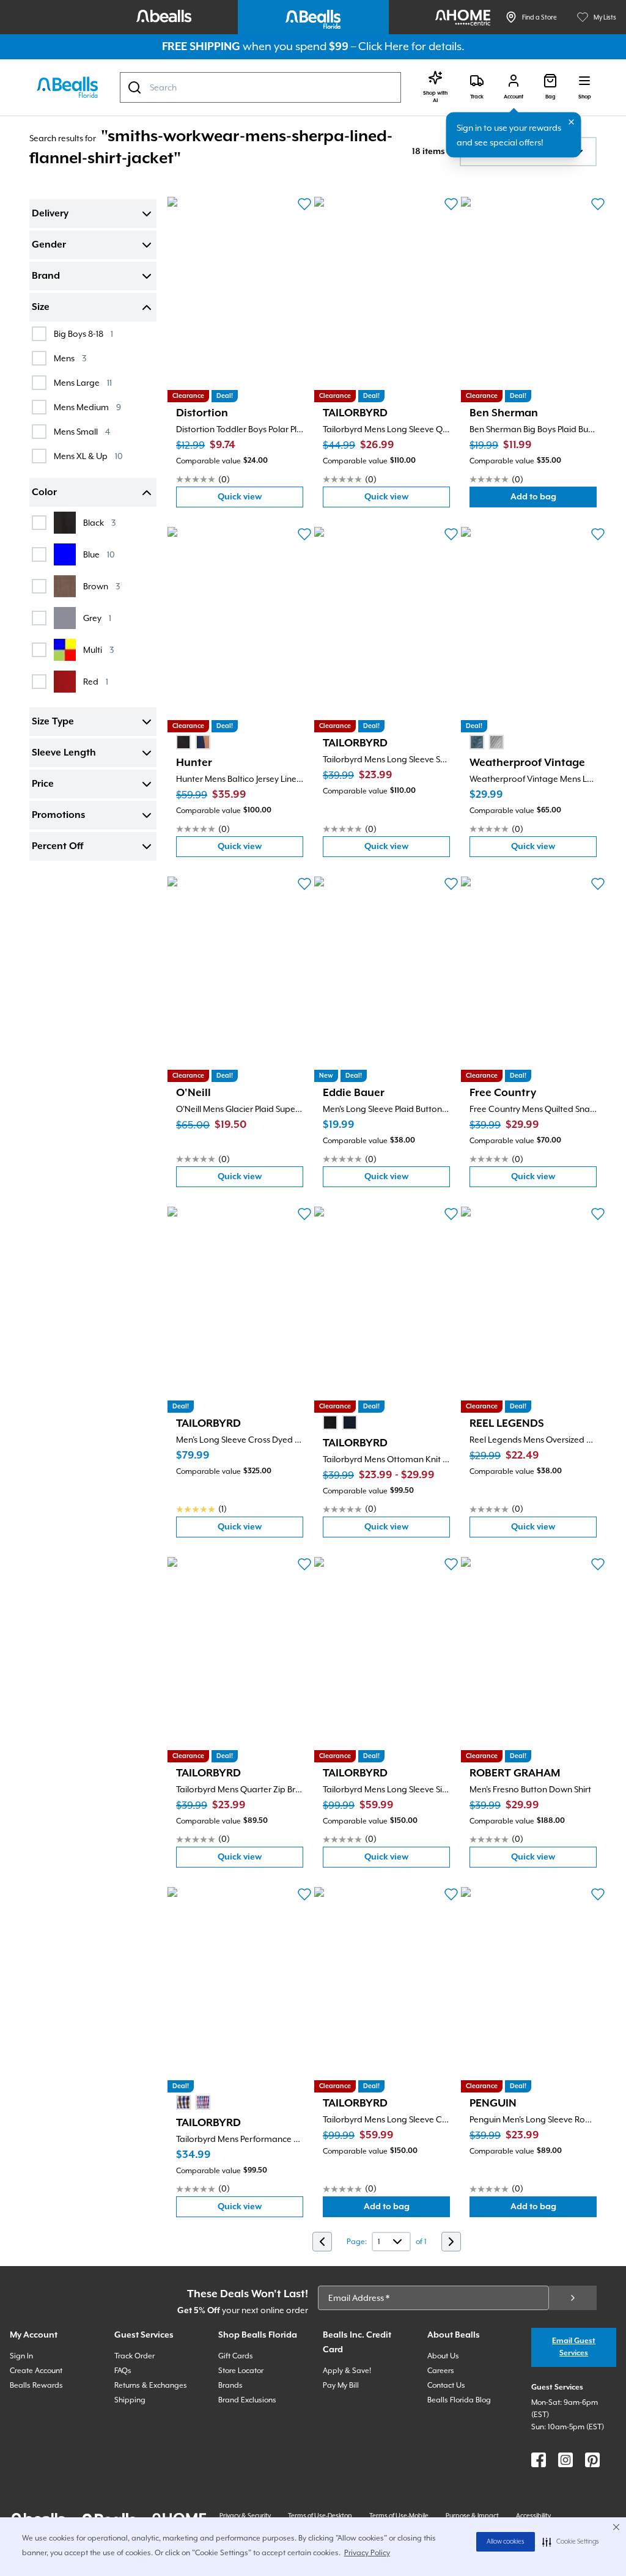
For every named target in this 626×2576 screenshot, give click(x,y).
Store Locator (241, 2371)
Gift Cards (236, 2356)
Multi (98, 650)
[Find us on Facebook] (539, 2460)
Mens (70, 358)
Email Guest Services (574, 2347)
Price (43, 784)
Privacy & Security (245, 2515)
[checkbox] (39, 334)
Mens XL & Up (88, 456)
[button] (571, 2542)
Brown (101, 586)
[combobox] (260, 87)
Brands (230, 2385)
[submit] (573, 2298)
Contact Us (446, 2385)
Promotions (58, 815)
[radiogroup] (193, 742)
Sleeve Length (64, 753)
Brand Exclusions (247, 2400)
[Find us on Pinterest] (592, 2460)
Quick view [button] (260, 500)
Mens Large (83, 382)
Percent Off (57, 847)
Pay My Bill (341, 2385)
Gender (49, 245)
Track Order (134, 2356)
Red (96, 681)
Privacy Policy (367, 2553)
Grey (97, 618)
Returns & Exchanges (151, 2385)
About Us (443, 2356)
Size (41, 307)
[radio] (183, 742)
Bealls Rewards (36, 2385)
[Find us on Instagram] (565, 2460)
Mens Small (82, 431)
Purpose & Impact (472, 2515)
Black (99, 522)
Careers (441, 2371)
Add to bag (554, 500)
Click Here (384, 46)
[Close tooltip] (572, 122)
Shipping (130, 2400)
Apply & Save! (347, 2371)
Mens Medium (87, 407)
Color (44, 493)
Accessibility (533, 2515)
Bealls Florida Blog (459, 2400)
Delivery (50, 214)
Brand (46, 276)
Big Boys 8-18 (83, 333)
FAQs (123, 2371)
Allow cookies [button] (506, 2542)
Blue (99, 554)
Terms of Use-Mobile (399, 2515)
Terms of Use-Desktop (320, 2515)
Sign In (21, 2356)
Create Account (36, 2371)
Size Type (53, 722)
